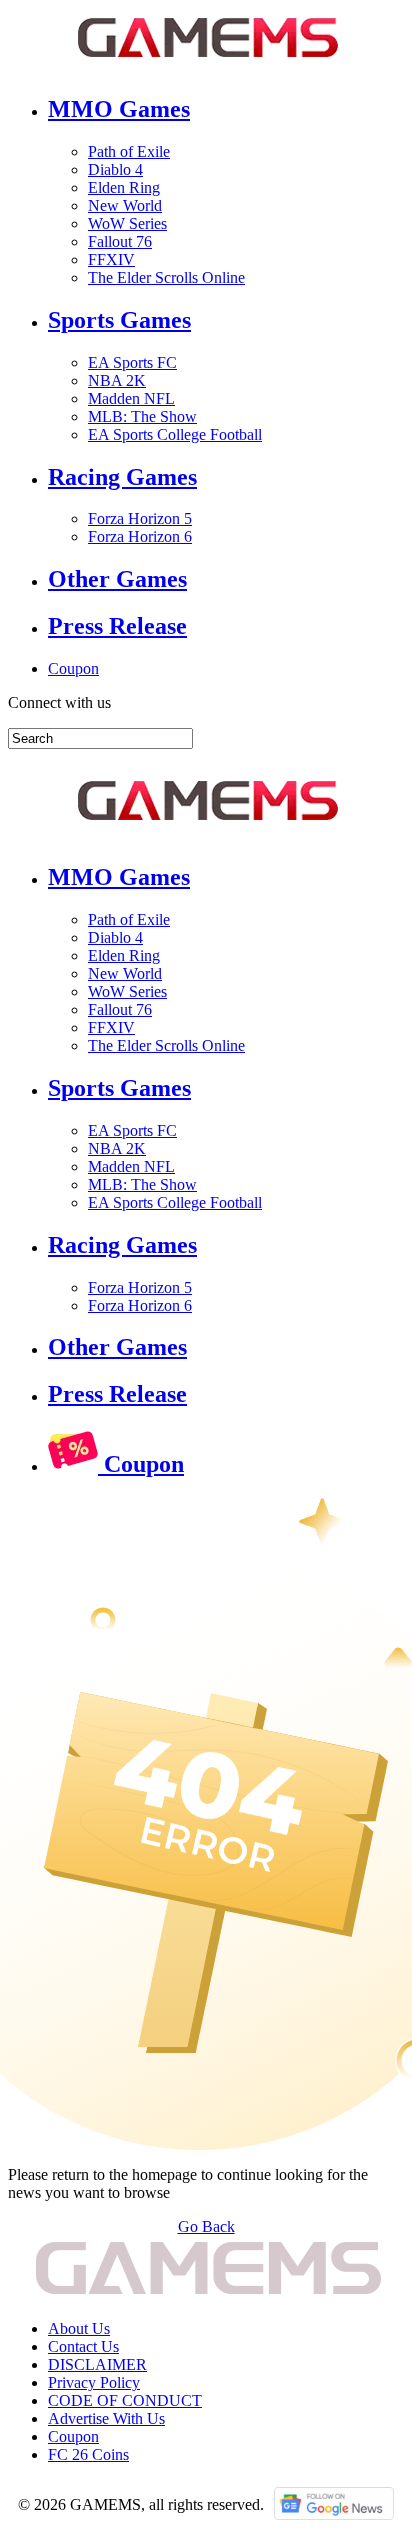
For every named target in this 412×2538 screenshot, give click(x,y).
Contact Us (83, 2346)
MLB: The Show (142, 416)
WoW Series (127, 223)
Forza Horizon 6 (140, 536)
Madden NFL (131, 398)
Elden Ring (124, 187)
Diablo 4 (115, 169)
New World (125, 205)
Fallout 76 (120, 241)
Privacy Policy (94, 2382)
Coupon (73, 668)
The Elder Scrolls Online (166, 277)
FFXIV (111, 259)
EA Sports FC (132, 362)
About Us (79, 2328)
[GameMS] (208, 66)
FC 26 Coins (88, 2454)
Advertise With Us (106, 2418)
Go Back (206, 2226)
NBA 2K (117, 380)
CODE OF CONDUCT (125, 2400)
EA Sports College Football (175, 434)
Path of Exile (129, 151)
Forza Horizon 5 (140, 518)
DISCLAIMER (97, 2364)
